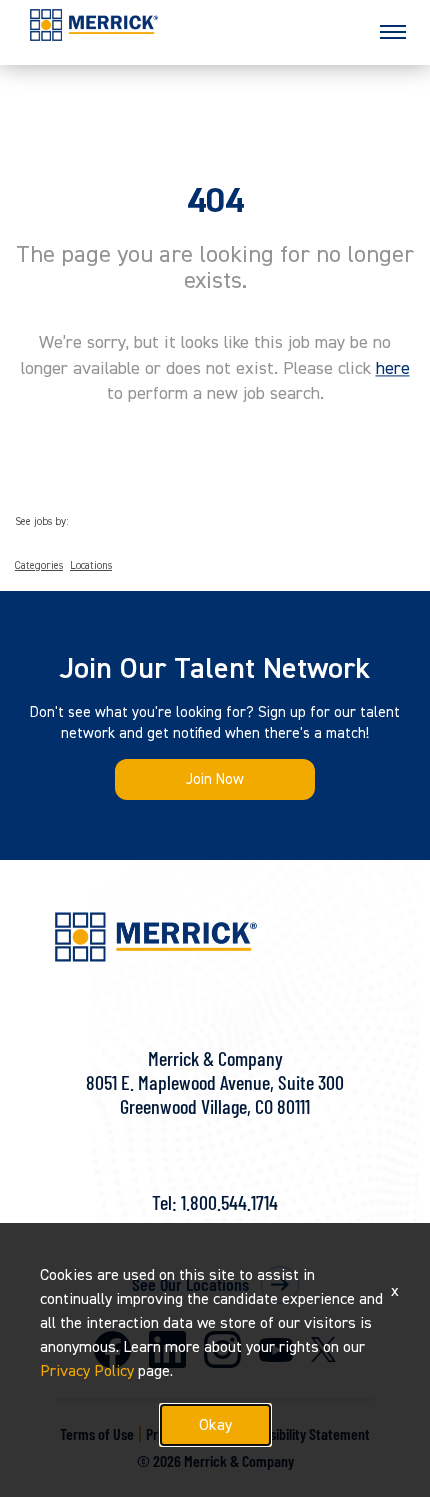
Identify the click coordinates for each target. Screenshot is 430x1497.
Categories (39, 566)
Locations (91, 566)
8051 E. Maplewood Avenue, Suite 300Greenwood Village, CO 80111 (215, 1094)
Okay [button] (215, 1425)
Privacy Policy (87, 1371)
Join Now (215, 779)
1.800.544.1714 (229, 1202)
